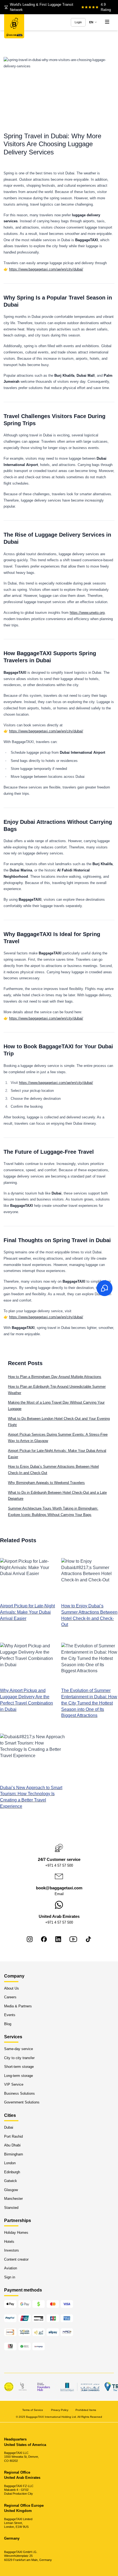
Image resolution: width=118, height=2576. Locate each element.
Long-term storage (19, 2076)
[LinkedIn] (58, 1939)
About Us (12, 1988)
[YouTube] (73, 1939)
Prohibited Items (86, 2410)
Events (10, 2015)
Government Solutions (22, 2102)
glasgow (11, 2190)
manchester (13, 2199)
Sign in (10, 2277)
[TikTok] (88, 1939)
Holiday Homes (16, 2233)
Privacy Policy (60, 2410)
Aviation (11, 2268)
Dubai (9, 2127)
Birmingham (14, 2154)
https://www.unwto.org (87, 613)
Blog (8, 2024)
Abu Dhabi (12, 2145)
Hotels (9, 2242)
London (10, 2163)
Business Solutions (19, 2093)
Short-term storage (19, 2067)
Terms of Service (33, 2410)
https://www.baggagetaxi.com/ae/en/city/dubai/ (46, 269)
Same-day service (19, 2049)
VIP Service (14, 2084)
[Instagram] (30, 1939)
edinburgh (12, 2172)
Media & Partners (18, 2006)
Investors (12, 2250)
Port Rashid (13, 2136)
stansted (11, 2207)
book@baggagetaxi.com (59, 1888)
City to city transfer (19, 2058)
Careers (10, 1997)
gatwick (11, 2181)
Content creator (16, 2259)
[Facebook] (44, 1939)
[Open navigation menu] (107, 22)
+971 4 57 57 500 (59, 1865)
